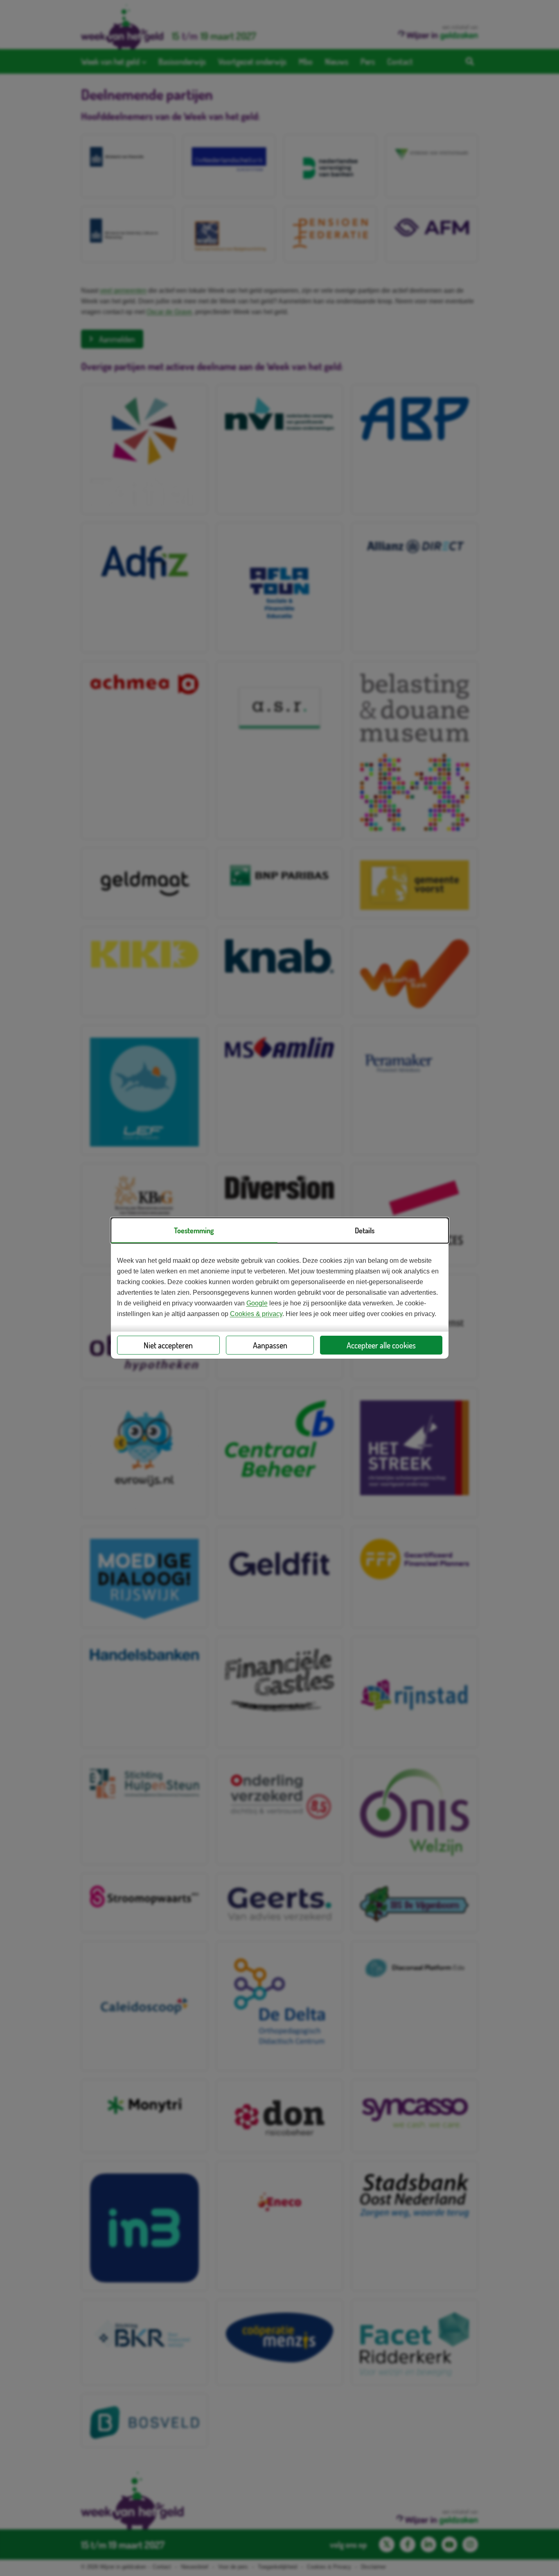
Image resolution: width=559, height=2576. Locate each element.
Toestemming (194, 1230)
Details (365, 1230)
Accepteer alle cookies (381, 1345)
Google (257, 1303)
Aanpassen (270, 1345)
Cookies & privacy (256, 1314)
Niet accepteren (168, 1345)
